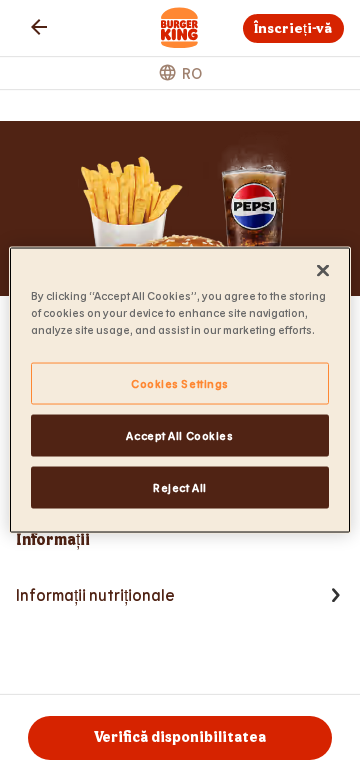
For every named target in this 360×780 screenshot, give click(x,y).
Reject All (180, 487)
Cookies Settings (180, 383)
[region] (180, 390)
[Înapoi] (39, 27)
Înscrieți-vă (293, 28)
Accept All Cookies (179, 435)
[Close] (323, 271)
